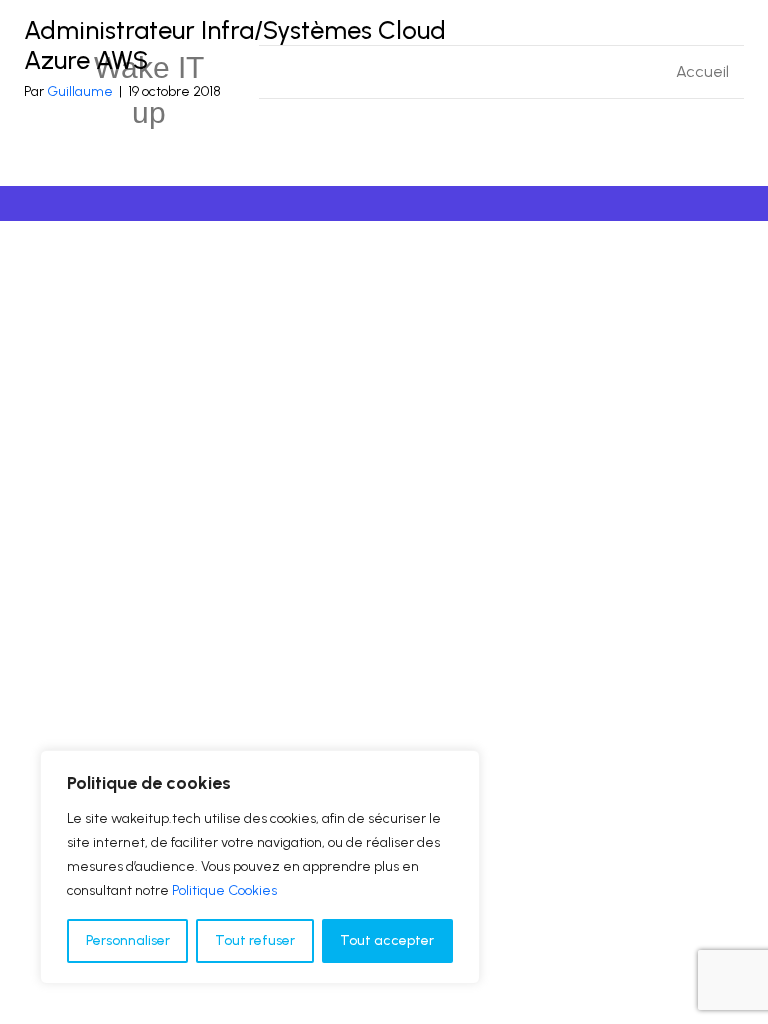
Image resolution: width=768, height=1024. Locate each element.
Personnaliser (128, 940)
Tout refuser (255, 940)
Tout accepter (387, 940)
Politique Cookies (224, 890)
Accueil (702, 71)
